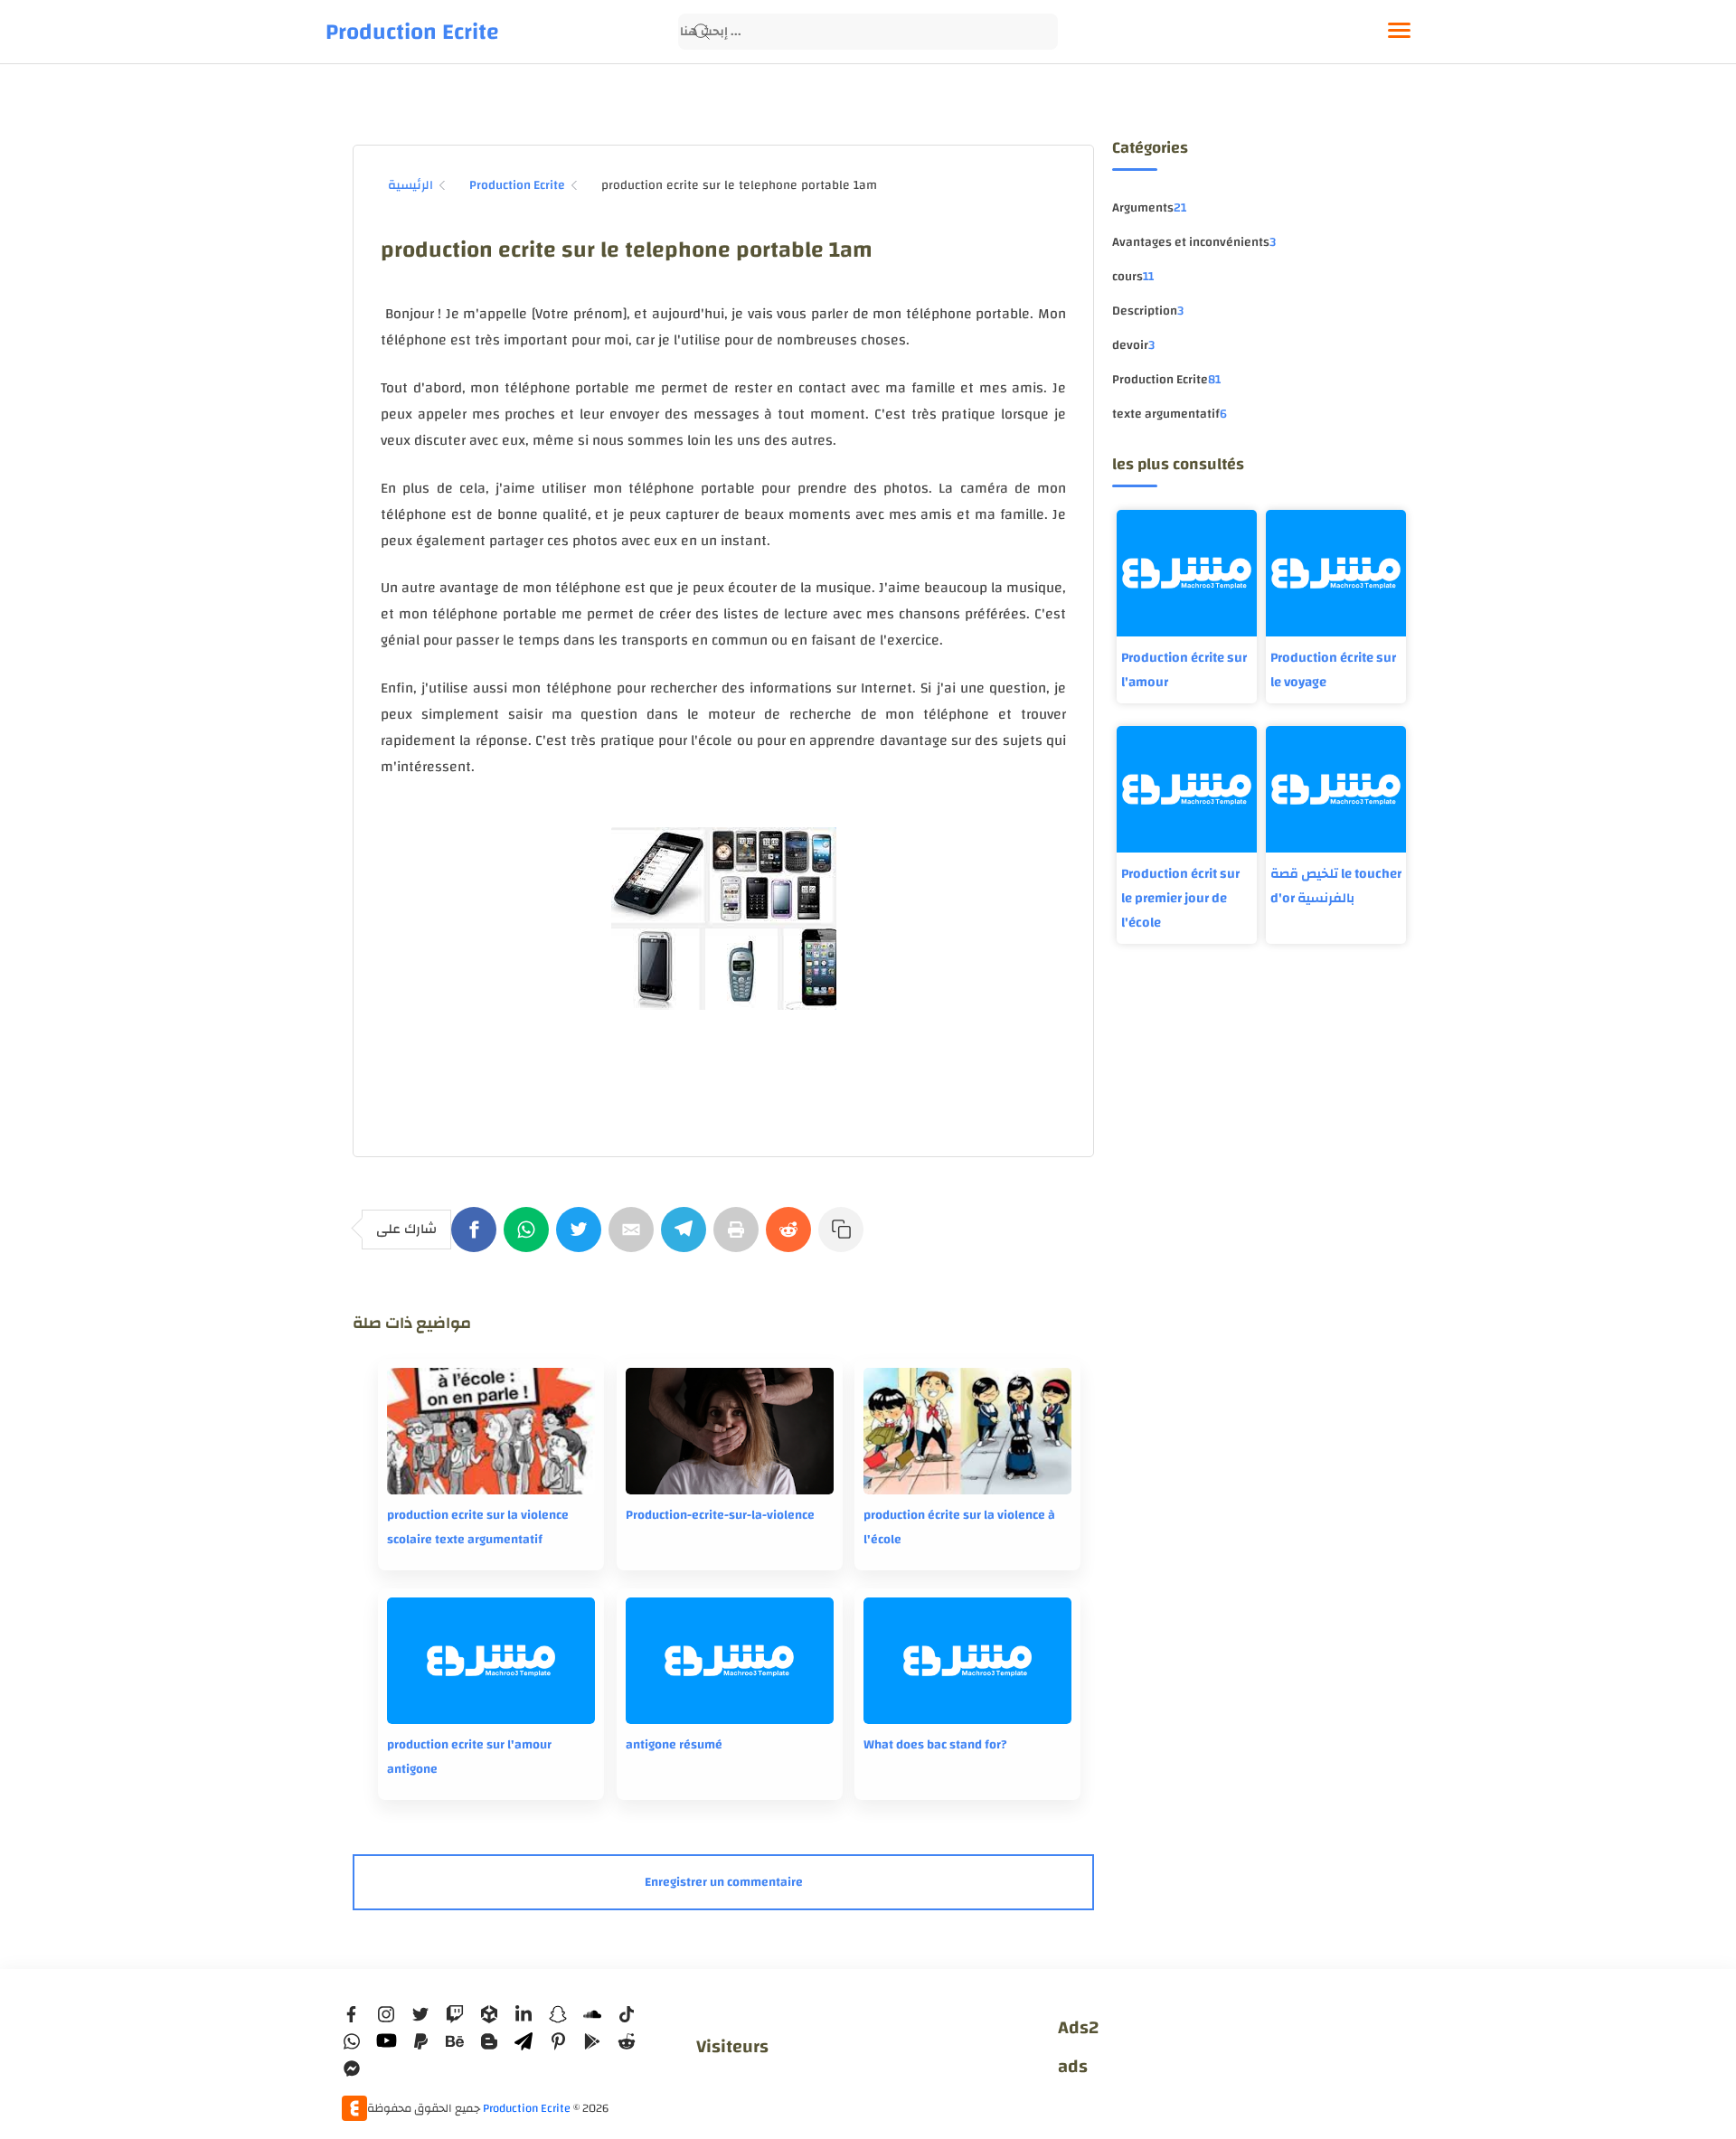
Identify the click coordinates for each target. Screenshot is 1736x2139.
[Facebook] (477, 1239)
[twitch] (455, 2014)
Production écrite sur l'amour (1184, 670)
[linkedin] (524, 2014)
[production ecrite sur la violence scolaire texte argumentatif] (491, 1431)
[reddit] (627, 2041)
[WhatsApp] (530, 1239)
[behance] (455, 2041)
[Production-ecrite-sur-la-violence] (730, 1431)
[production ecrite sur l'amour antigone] (491, 1661)
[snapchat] (558, 2014)
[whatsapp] (352, 2041)
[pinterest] (558, 2041)
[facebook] (352, 2014)
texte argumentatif (1170, 414)
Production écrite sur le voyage (1333, 670)
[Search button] (702, 32)
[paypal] (420, 2041)
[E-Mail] (635, 1239)
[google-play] (592, 2041)
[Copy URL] (844, 1239)
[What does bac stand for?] (967, 1661)
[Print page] (740, 1239)
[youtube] (386, 2041)
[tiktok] (627, 2014)
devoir (1133, 345)
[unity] (489, 2014)
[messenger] (352, 2068)
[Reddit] (792, 1239)
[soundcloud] (592, 2014)
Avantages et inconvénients (1194, 242)
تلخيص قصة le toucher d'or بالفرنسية (1336, 886)
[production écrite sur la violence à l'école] (967, 1431)
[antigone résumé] (730, 1661)
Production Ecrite (412, 32)
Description (1148, 311)
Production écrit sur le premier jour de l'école (1180, 898)
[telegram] (524, 2041)
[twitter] (420, 2014)
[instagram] (386, 2014)
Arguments (1149, 208)
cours (1133, 277)
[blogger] (489, 2041)
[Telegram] (687, 1239)
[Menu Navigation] (1399, 32)
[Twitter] (582, 1239)
